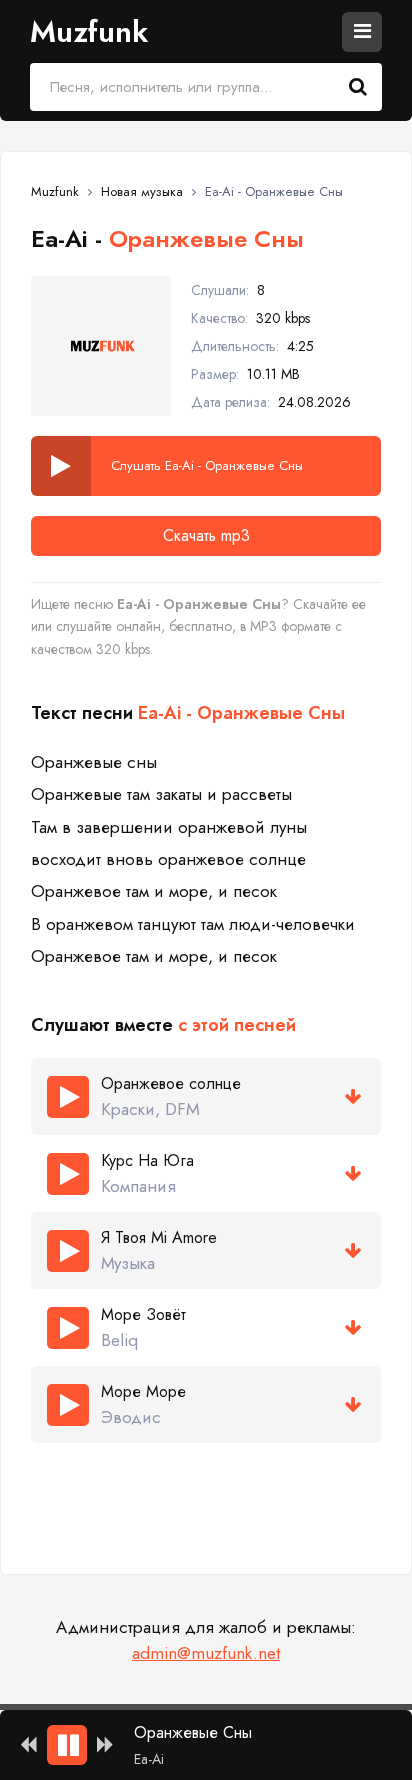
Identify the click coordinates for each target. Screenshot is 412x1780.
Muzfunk (89, 31)
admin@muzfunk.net (206, 1653)
